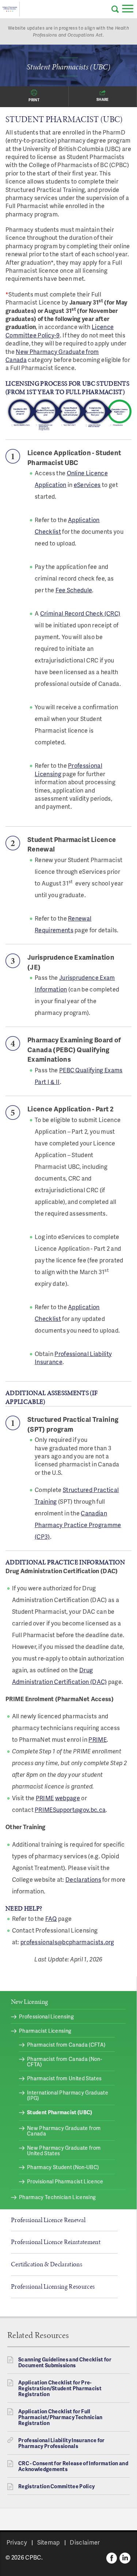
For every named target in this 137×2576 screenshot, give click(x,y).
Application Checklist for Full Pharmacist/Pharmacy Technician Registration (60, 2417)
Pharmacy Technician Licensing (57, 2197)
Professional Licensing (68, 769)
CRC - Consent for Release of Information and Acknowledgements (73, 2466)
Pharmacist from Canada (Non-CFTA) (64, 2062)
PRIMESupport (55, 1810)
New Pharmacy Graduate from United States (64, 2150)
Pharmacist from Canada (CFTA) (66, 2045)
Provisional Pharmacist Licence (65, 2181)
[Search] (115, 9)
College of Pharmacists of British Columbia (10, 9)
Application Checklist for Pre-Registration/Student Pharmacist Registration (60, 2388)
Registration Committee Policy (56, 2486)
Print (34, 100)
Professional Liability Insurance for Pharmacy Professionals (62, 2443)
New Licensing (29, 2002)
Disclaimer (85, 2542)
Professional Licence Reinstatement (56, 2242)
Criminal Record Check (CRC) (80, 613)
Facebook (112, 2558)
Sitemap (49, 2542)
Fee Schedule (74, 590)
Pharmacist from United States (64, 2078)
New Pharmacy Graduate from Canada (52, 356)
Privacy (17, 2542)
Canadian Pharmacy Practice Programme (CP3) (78, 1525)
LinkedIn (125, 2558)
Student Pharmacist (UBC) (60, 2112)
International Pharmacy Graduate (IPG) (68, 2095)
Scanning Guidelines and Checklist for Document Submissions (65, 2362)
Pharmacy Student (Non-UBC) (63, 2167)
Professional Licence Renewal (48, 2220)
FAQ (51, 1918)
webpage (68, 1798)
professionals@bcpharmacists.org (67, 1942)
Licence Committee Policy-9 (60, 331)
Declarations (83, 1879)
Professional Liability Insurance (73, 1358)
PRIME (98, 1739)
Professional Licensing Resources (53, 2286)
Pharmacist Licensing (45, 2031)
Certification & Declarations (47, 2264)
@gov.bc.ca (90, 1810)
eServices (87, 485)
